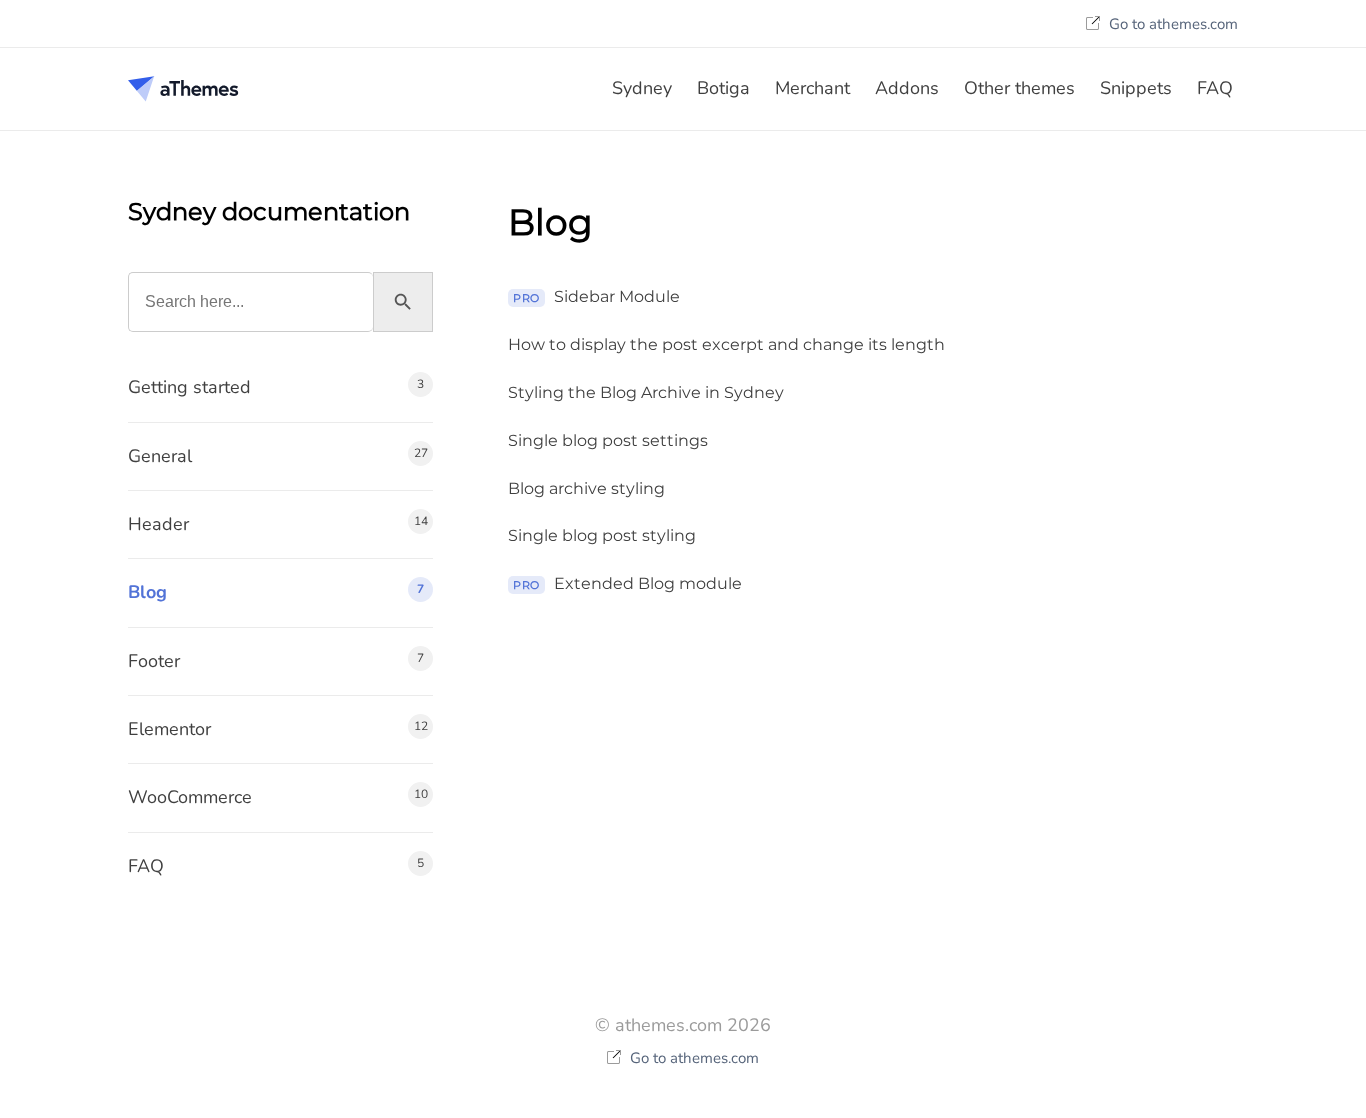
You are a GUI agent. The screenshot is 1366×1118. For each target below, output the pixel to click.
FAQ (1215, 88)
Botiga (723, 88)
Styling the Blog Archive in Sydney (646, 392)
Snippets (1136, 88)
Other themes (1019, 88)
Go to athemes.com (1171, 24)
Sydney (642, 88)
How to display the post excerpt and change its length (726, 344)
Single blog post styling (602, 535)
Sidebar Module (596, 296)
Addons (907, 88)
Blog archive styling (586, 488)
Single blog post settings (608, 440)
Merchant (812, 88)
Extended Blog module (627, 583)
